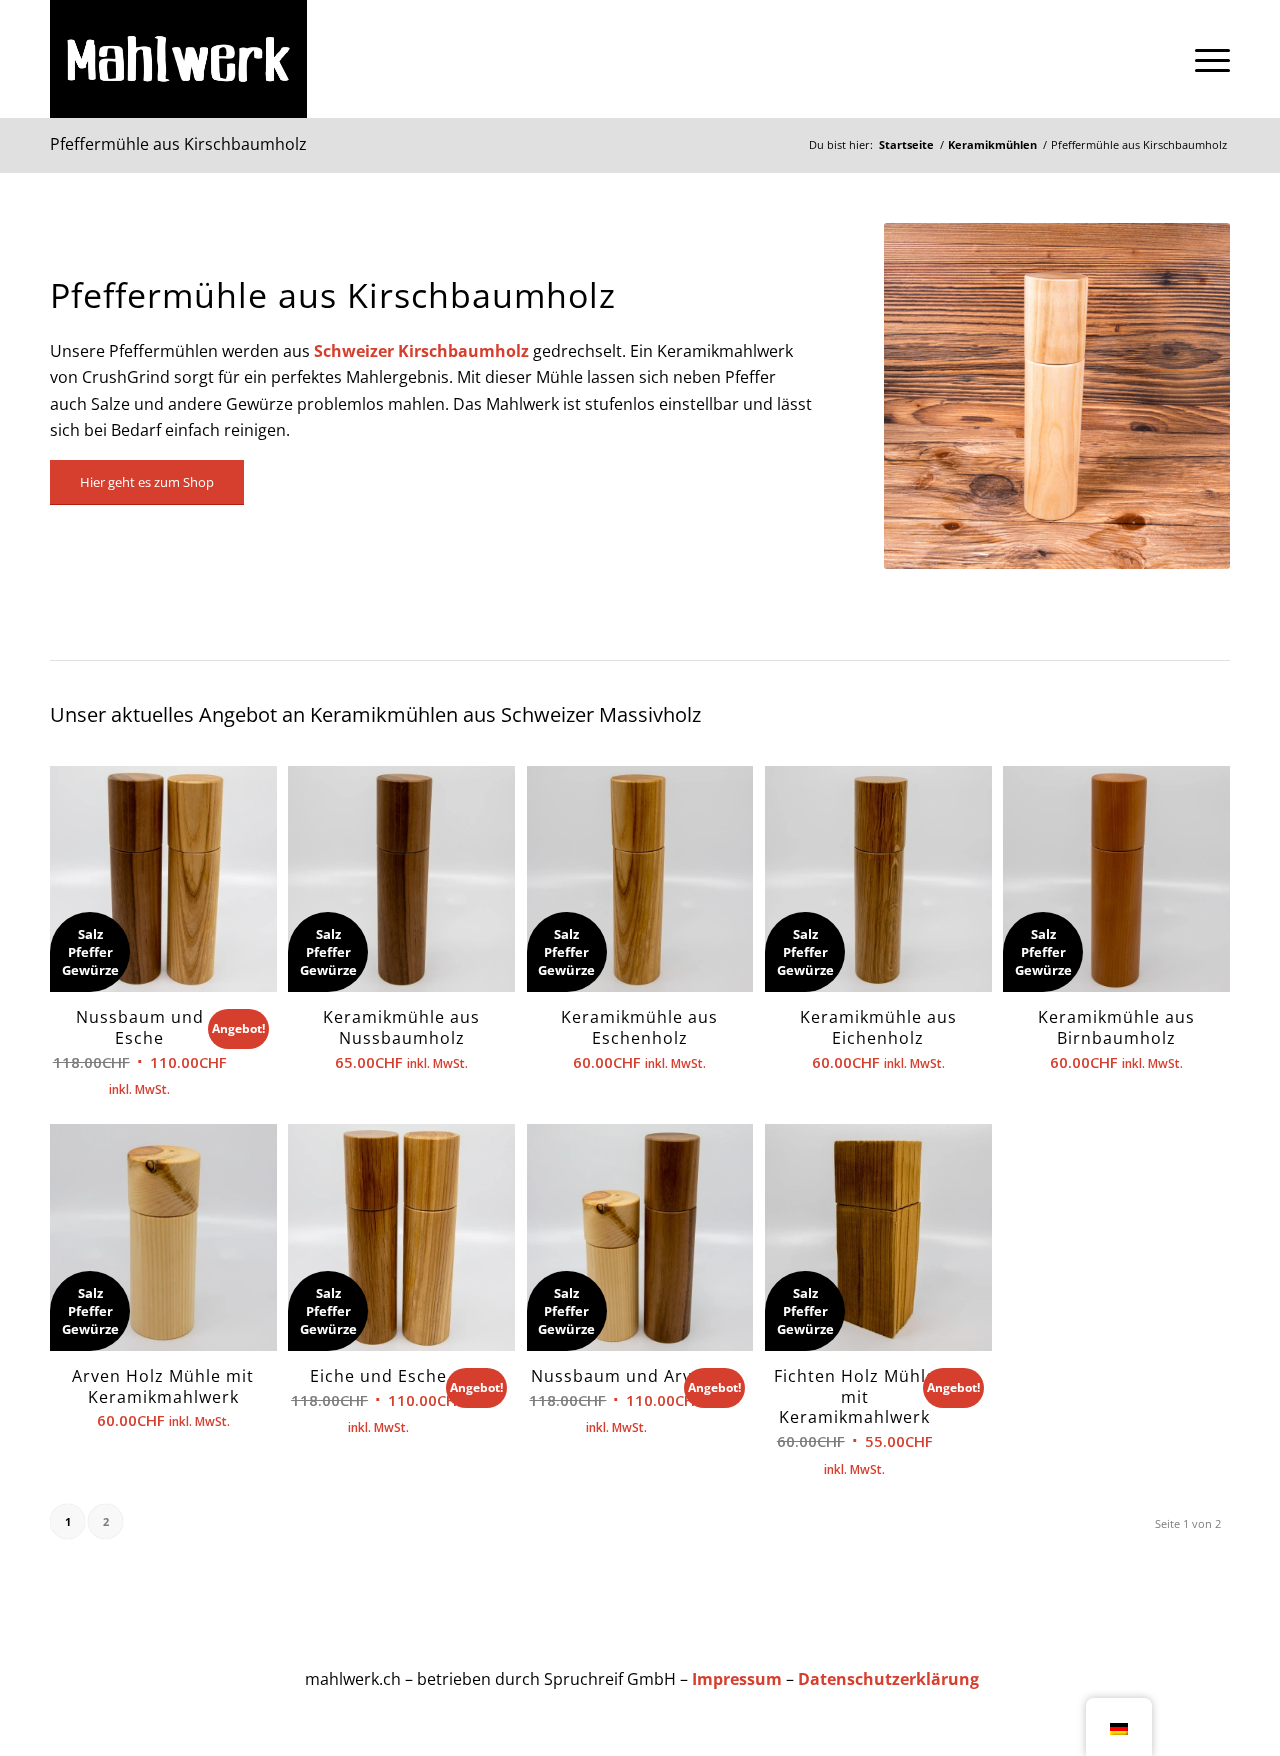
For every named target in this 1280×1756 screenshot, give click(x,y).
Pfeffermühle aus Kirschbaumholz (178, 144)
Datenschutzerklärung (888, 1679)
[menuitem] (1206, 59)
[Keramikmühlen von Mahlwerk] (178, 59)
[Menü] (1206, 59)
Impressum (737, 1679)
